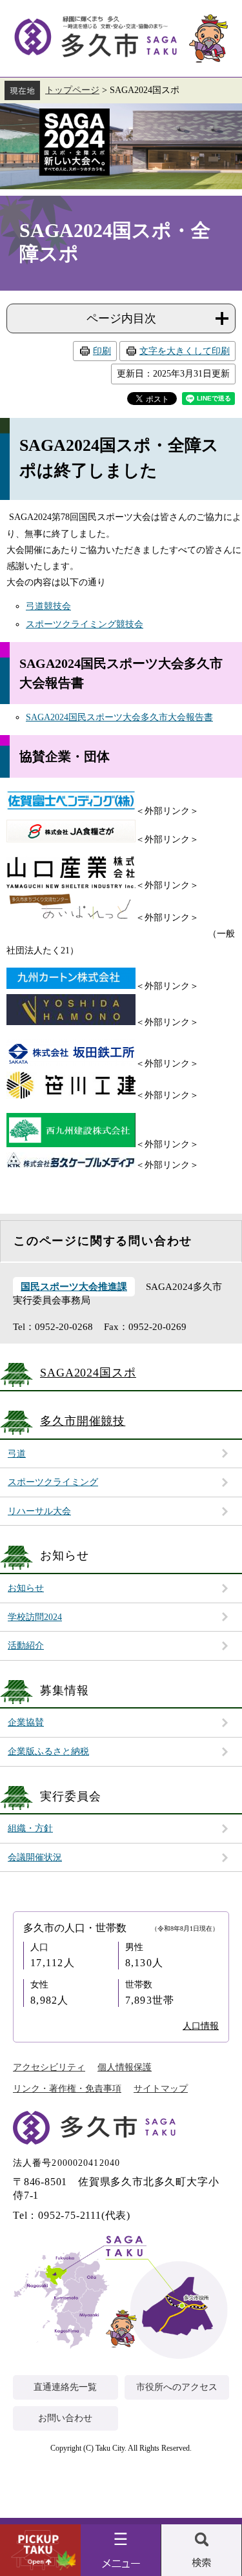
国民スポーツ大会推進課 (74, 1287)
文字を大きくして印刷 (185, 351)
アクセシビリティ (49, 2067)
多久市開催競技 (83, 1421)
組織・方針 (30, 1828)
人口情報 (201, 2026)
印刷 (102, 351)
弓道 (17, 1454)
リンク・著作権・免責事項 (67, 2089)
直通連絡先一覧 (65, 2387)
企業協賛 (26, 1722)
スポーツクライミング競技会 (85, 624)
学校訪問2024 (35, 1617)
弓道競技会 (48, 606)
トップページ (72, 90)
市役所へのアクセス (177, 2387)
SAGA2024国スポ (121, 146)
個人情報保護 (125, 2067)
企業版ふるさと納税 (48, 1751)
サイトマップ (161, 2089)
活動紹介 (26, 1646)
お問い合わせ (65, 2418)
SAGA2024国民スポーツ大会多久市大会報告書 (119, 717)
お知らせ (26, 1588)
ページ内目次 (121, 318)
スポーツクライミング (53, 1482)
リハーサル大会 (39, 1511)
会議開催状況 (35, 1857)
